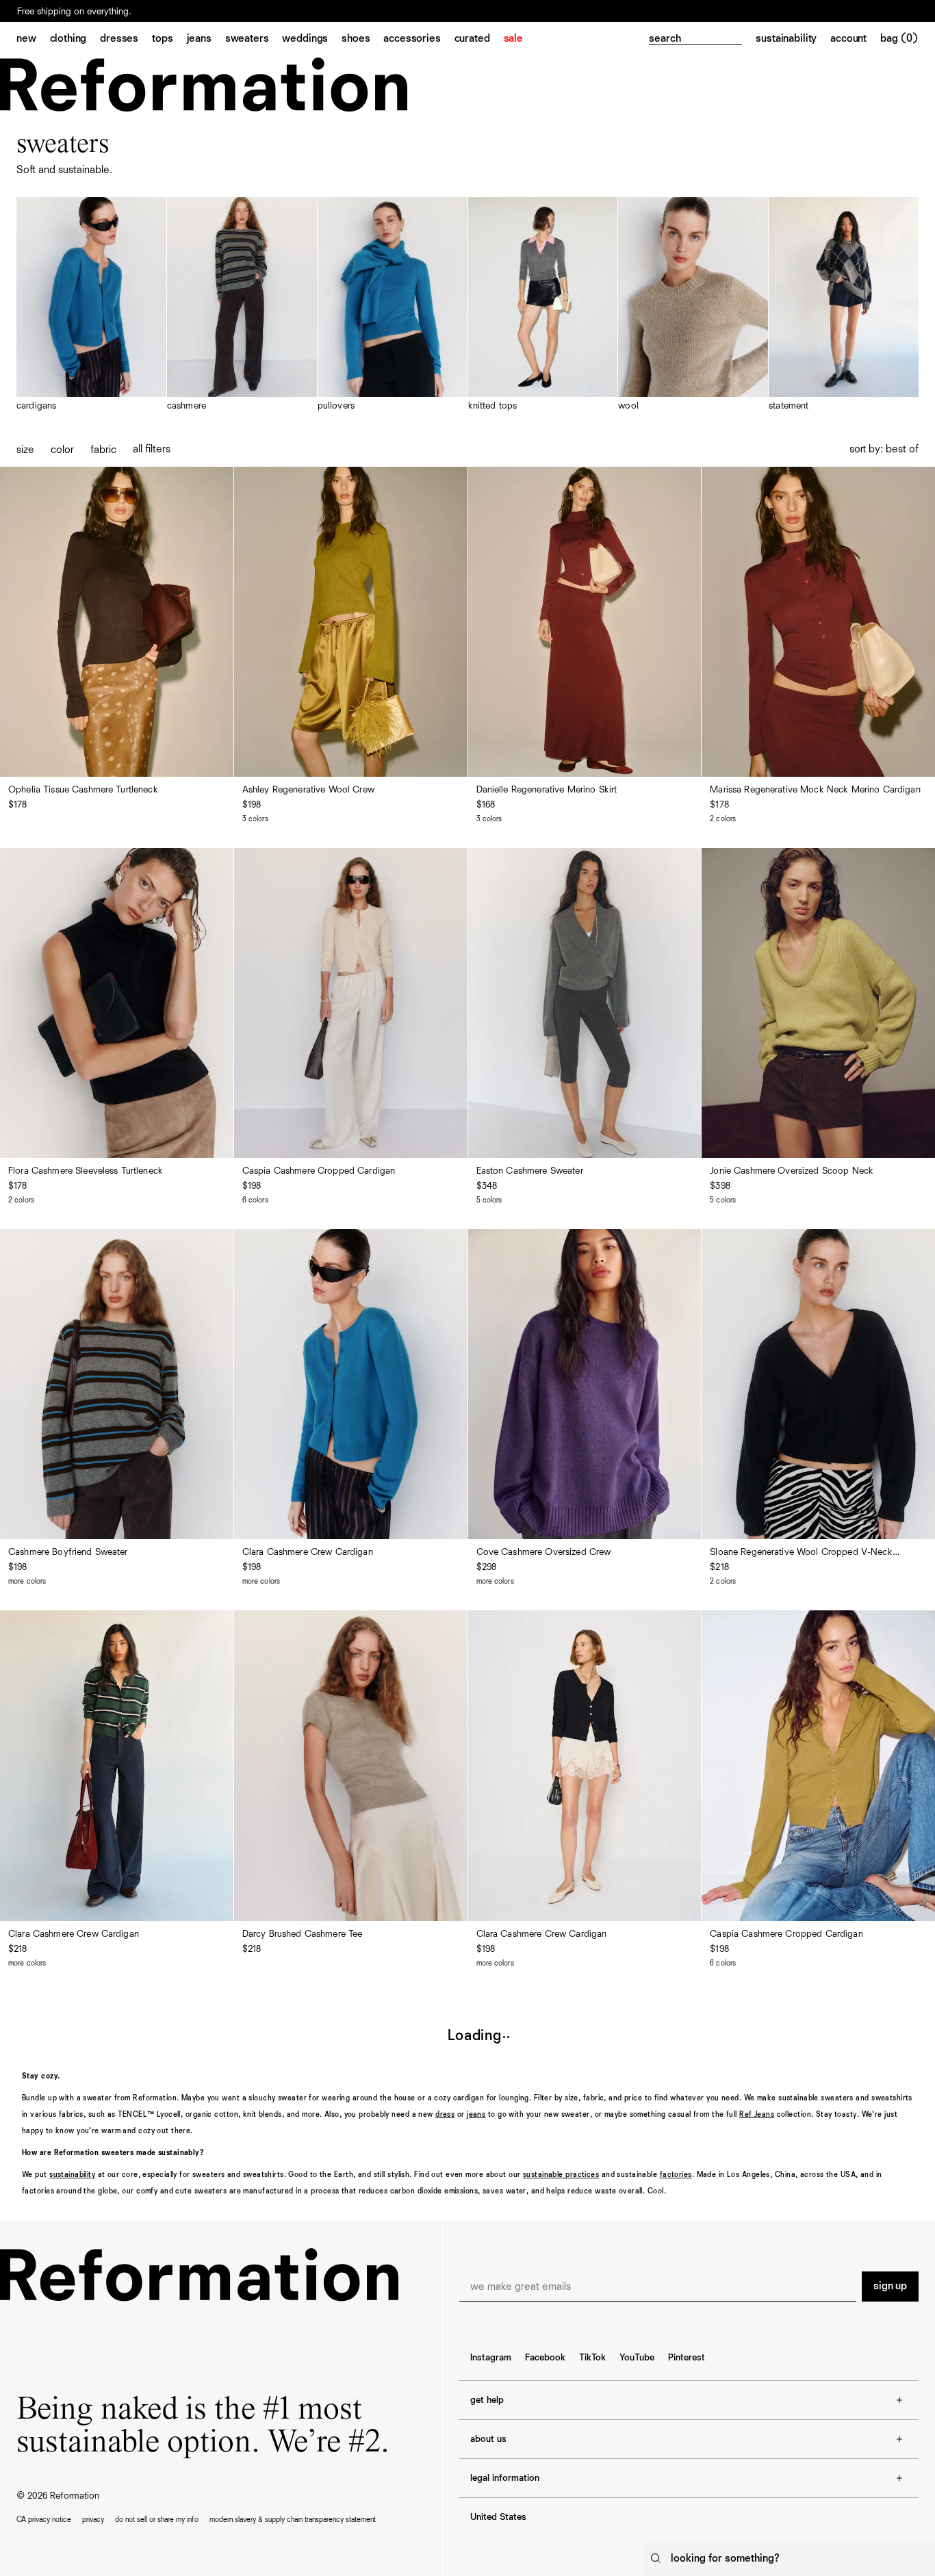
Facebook (545, 2358)
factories (676, 2175)
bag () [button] (899, 39)
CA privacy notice (44, 2520)
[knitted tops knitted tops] (543, 305)
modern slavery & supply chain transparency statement (293, 2520)
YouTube (637, 2358)
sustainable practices (561, 2175)
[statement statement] (844, 305)
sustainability (72, 2175)
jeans (476, 2114)
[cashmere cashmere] (242, 305)
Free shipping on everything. (74, 12)
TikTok (592, 2358)
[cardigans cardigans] (91, 305)
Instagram (491, 2358)
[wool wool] (693, 305)
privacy (93, 2520)
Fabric (103, 450)
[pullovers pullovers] (393, 305)
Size (25, 450)
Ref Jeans (757, 2114)
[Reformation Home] (204, 85)
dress (445, 2114)
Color (62, 450)
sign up (890, 2287)
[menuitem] (33, 40)
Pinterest (687, 2358)
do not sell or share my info (157, 2520)
